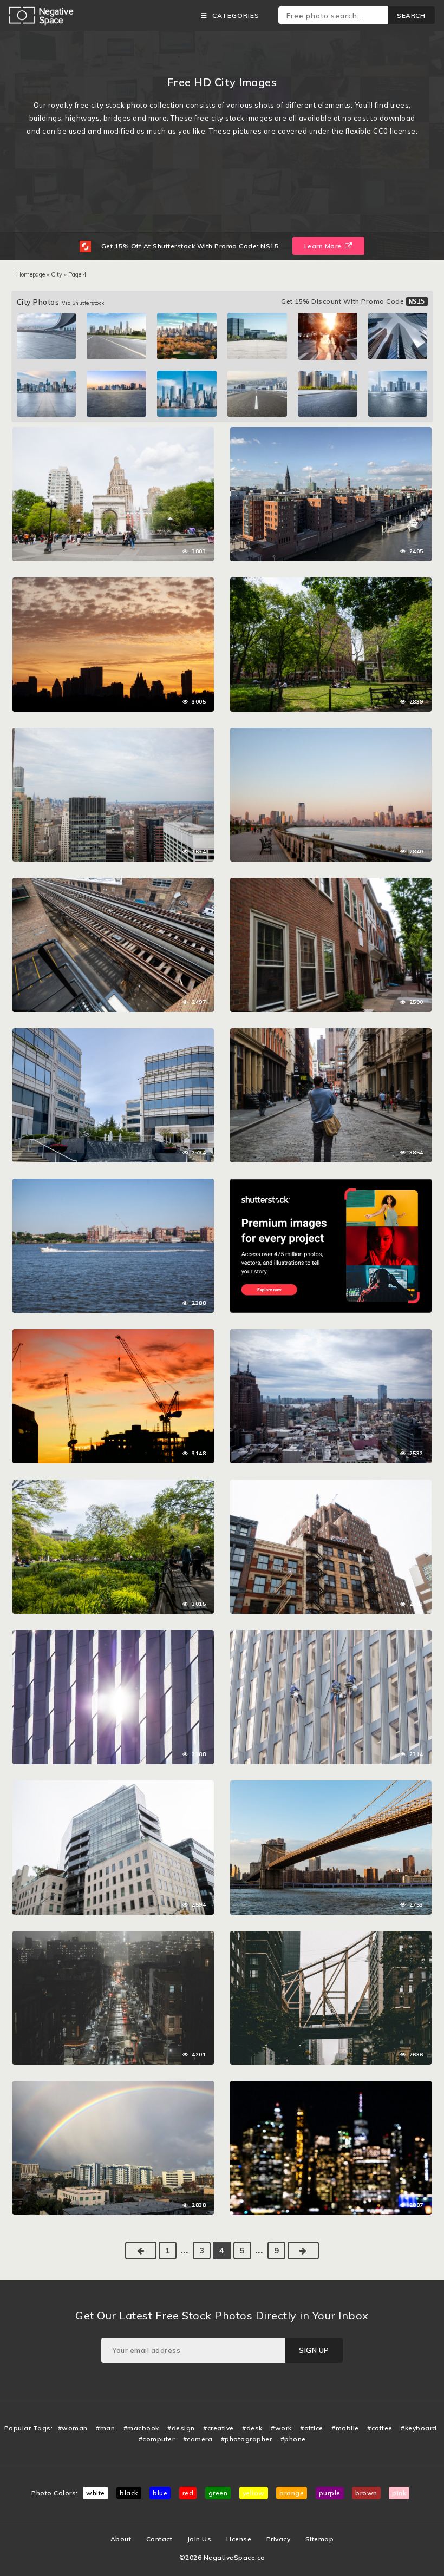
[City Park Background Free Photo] (113, 432)
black (129, 2493)
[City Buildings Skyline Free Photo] (113, 733)
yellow (254, 2493)
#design (181, 2428)
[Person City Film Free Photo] (331, 1034)
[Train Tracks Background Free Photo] (113, 883)
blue (160, 2493)
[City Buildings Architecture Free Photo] (331, 1485)
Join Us (200, 2539)
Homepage (31, 274)
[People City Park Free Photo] (331, 583)
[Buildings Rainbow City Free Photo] (113, 2086)
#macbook (141, 2428)
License (239, 2539)
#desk (252, 2428)
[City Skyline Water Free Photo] (331, 733)
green (218, 2493)
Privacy (279, 2539)
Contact (159, 2539)
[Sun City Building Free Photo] (113, 1635)
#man (105, 2428)
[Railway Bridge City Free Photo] (331, 1936)
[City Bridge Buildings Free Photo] (331, 1786)
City (57, 274)
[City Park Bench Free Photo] (113, 1485)
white (96, 2493)
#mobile (345, 2428)
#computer (157, 2439)
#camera (198, 2439)
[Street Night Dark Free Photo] (113, 1936)
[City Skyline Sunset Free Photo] (113, 583)
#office (312, 2428)
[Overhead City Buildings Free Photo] (331, 1335)
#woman (73, 2428)
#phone (293, 2439)
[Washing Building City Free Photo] (331, 1635)
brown (366, 2493)
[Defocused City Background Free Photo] (331, 2086)
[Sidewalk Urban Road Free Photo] (331, 883)
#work (281, 2428)
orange (292, 2493)
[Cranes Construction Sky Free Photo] (113, 1335)
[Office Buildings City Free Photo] (113, 1034)
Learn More (324, 246)
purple (330, 2493)
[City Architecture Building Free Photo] (113, 1786)
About (121, 2539)
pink (399, 2493)
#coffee (380, 2428)
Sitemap (320, 2539)
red (188, 2493)
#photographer (247, 2439)
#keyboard (419, 2428)
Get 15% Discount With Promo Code (353, 301)
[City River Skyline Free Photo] (331, 432)
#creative (218, 2428)
